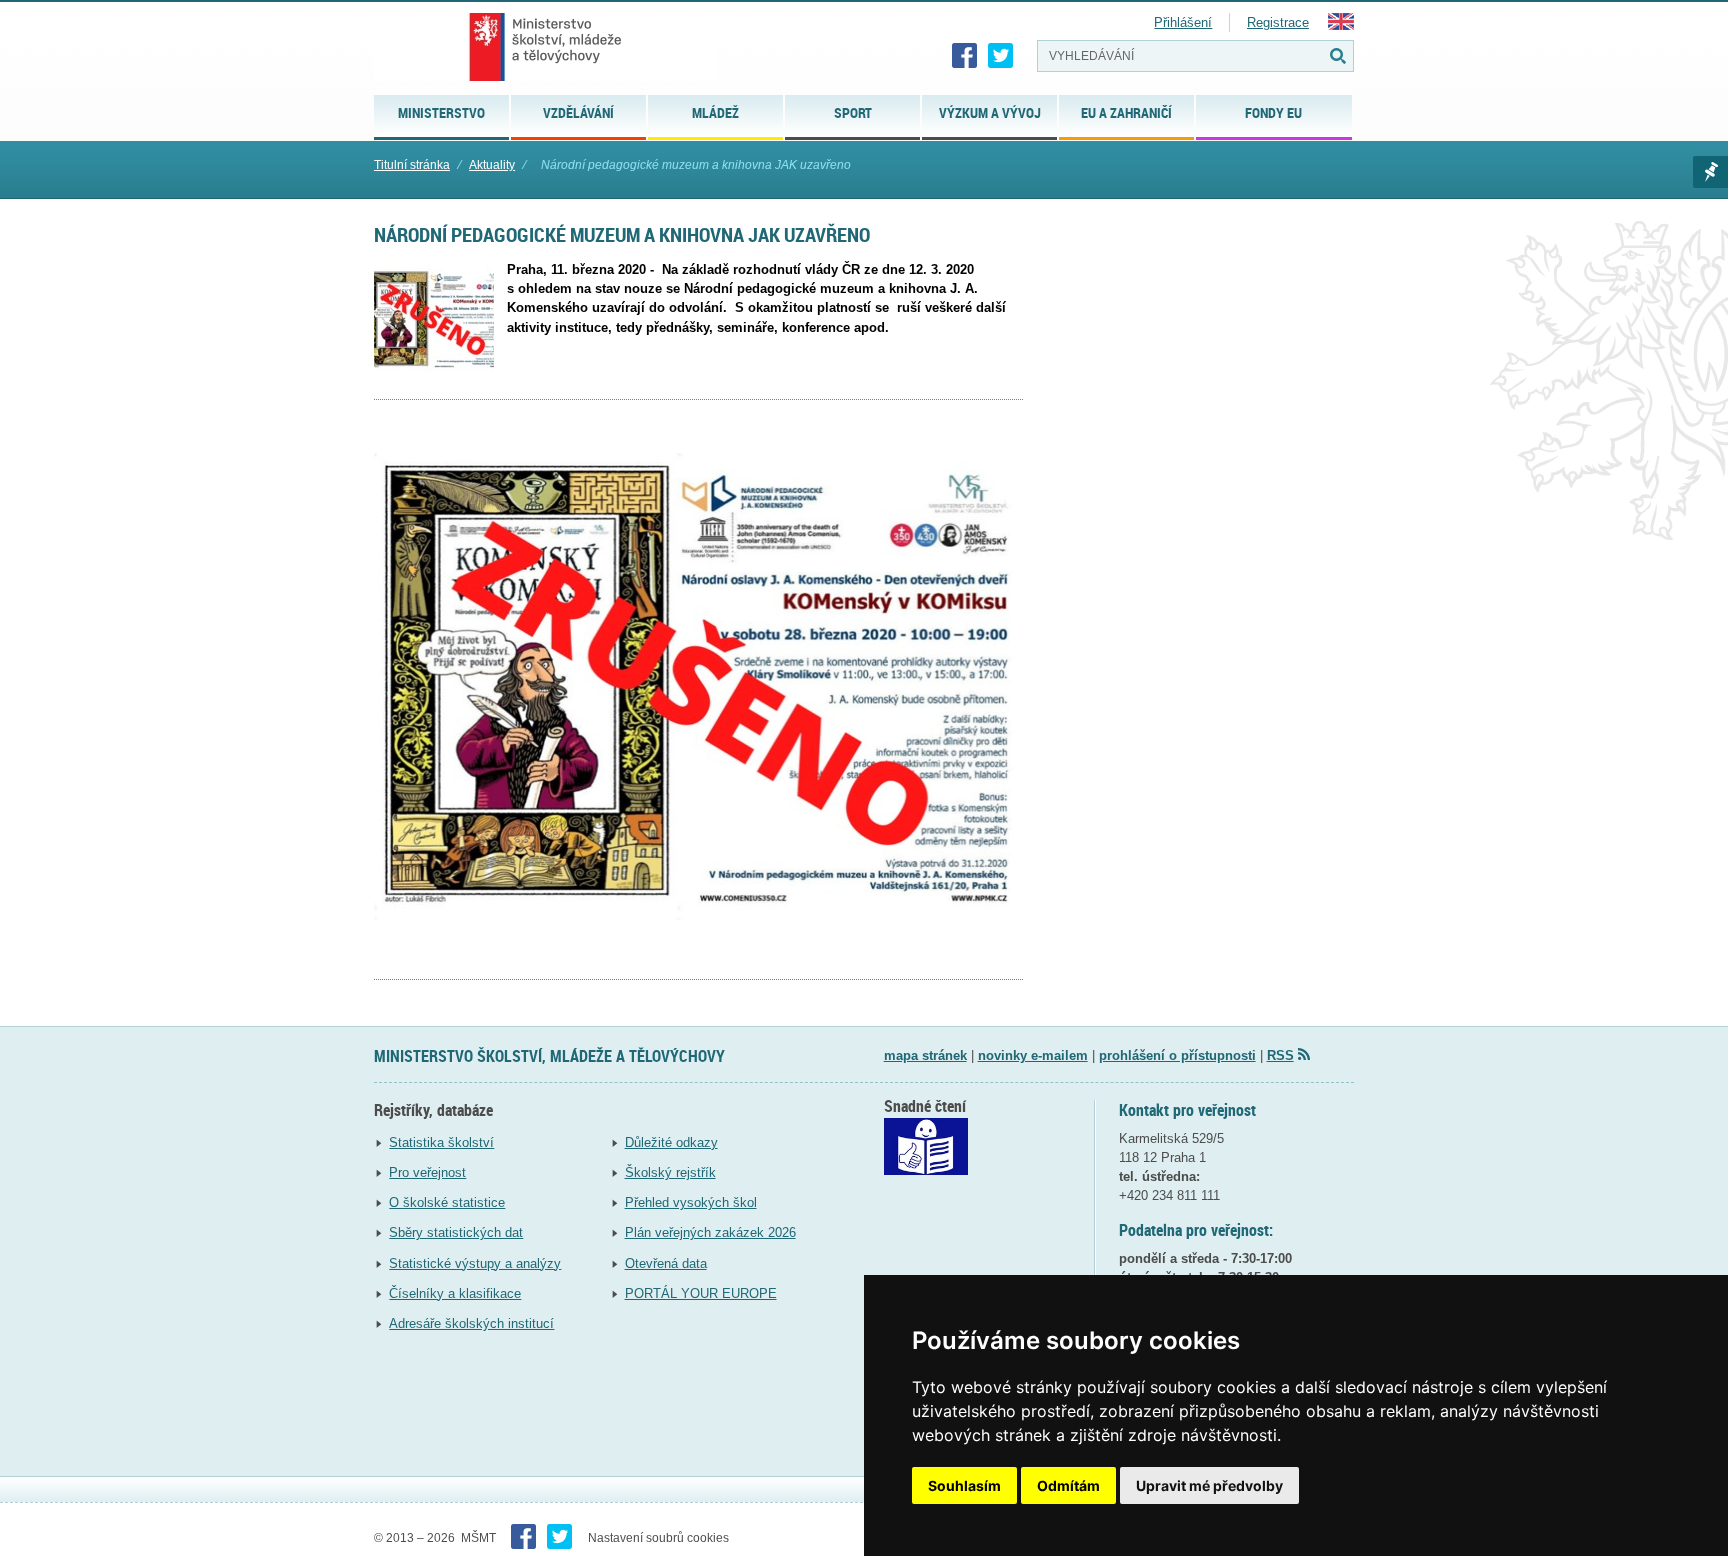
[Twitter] (1001, 56)
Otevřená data (666, 1263)
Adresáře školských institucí (471, 1323)
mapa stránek (925, 1055)
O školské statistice (447, 1202)
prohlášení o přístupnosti (1177, 1055)
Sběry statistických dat (456, 1232)
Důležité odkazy (671, 1142)
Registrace (1278, 22)
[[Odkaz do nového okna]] (926, 1170)
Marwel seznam (1710, 172)
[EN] (1341, 25)
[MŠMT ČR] (545, 47)
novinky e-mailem (1033, 1055)
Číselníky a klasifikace (455, 1293)
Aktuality (492, 165)
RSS (1280, 1055)
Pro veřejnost (427, 1172)
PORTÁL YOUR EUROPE (701, 1293)
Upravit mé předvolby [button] (1209, 1485)
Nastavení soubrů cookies (658, 1538)
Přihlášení (1183, 22)
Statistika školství (441, 1142)
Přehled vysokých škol (691, 1202)
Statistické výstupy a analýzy (475, 1263)
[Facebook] (965, 56)
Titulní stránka (412, 165)
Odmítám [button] (1068, 1485)
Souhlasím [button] (964, 1485)
